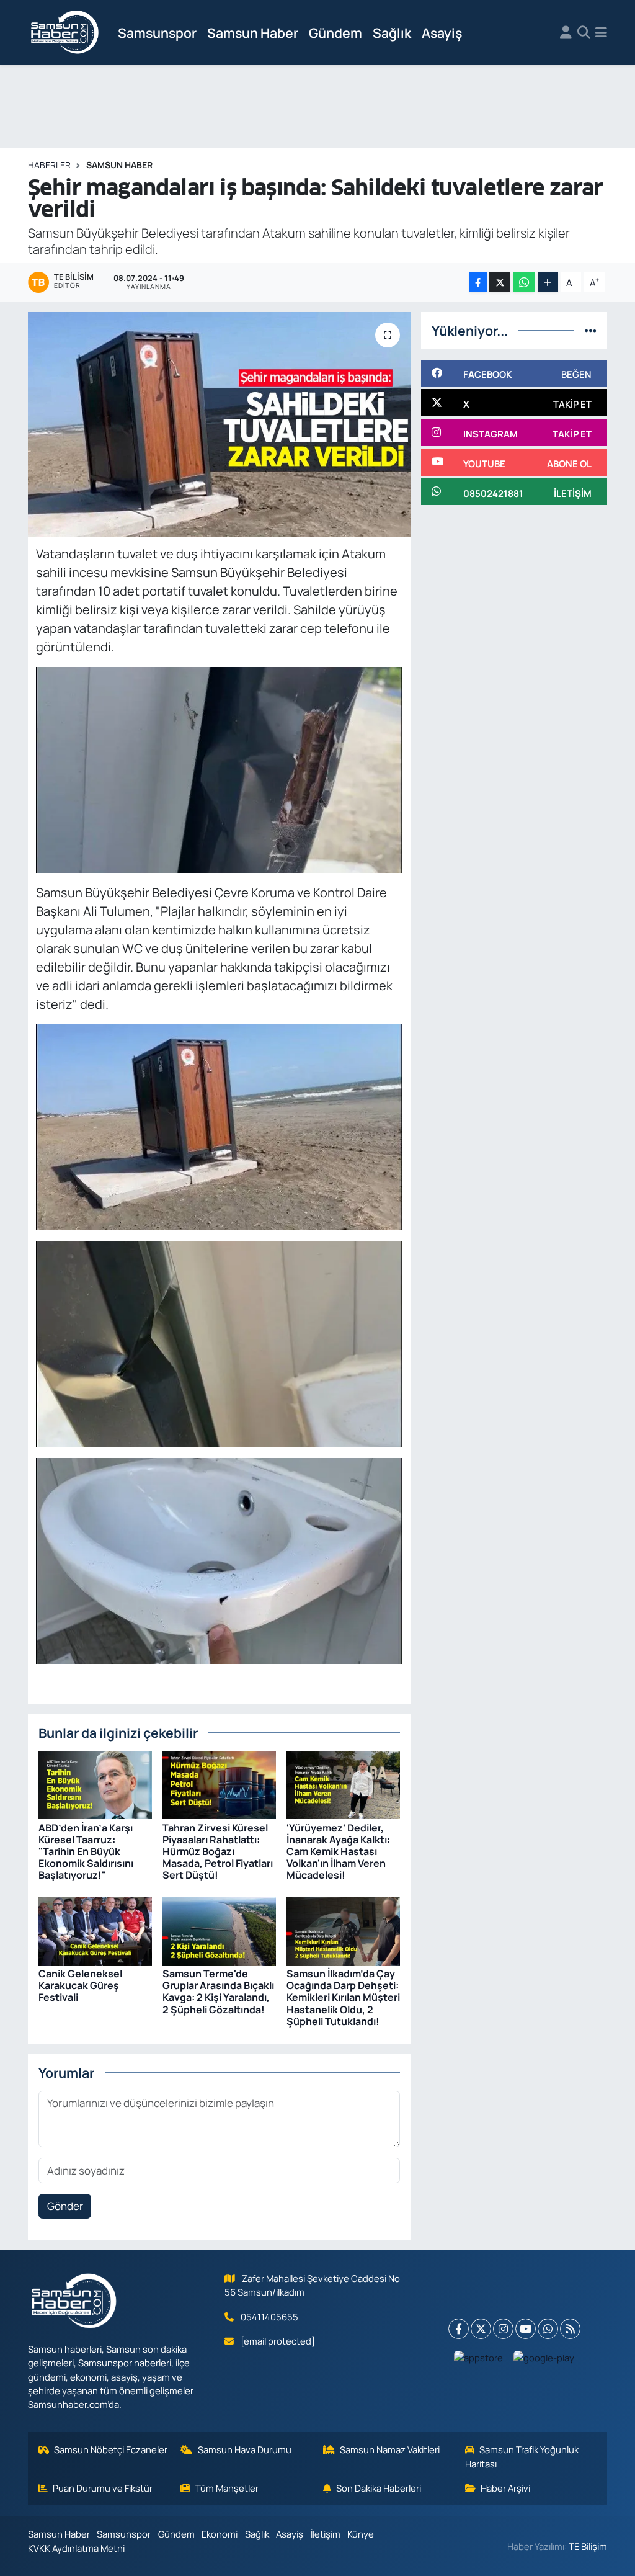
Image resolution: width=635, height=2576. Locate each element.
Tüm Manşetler (227, 2488)
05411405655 (269, 2317)
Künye (361, 2534)
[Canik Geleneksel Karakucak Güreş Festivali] (95, 1930)
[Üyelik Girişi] (566, 33)
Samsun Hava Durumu (245, 2449)
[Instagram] (503, 2329)
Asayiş (442, 33)
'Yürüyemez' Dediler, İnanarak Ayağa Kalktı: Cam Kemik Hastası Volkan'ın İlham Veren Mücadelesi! (338, 1852)
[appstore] (479, 2357)
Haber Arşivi (505, 2488)
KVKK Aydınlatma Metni (76, 2548)
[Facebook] (459, 2329)
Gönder (65, 2206)
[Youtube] (526, 2329)
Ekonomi (220, 2534)
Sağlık (392, 33)
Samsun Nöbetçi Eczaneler (111, 2449)
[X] (481, 2329)
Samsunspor (157, 33)
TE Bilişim (588, 2546)
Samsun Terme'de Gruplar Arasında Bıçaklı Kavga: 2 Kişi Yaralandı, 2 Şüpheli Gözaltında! (218, 1992)
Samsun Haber (253, 33)
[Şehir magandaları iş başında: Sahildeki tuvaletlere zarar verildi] (219, 424)
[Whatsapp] (548, 2329)
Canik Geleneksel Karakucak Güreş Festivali (80, 1985)
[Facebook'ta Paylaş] (478, 282)
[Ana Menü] (601, 33)
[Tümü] (591, 330)
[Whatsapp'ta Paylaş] (524, 282)
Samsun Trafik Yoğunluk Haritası (522, 2456)
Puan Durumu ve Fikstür (103, 2488)
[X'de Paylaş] (500, 282)
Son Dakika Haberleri (379, 2488)
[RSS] (570, 2329)
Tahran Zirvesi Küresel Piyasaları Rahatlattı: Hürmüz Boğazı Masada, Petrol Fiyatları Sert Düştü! (218, 1852)
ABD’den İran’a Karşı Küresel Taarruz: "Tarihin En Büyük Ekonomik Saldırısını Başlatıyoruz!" (86, 1852)
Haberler (49, 165)
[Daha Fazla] (548, 282)
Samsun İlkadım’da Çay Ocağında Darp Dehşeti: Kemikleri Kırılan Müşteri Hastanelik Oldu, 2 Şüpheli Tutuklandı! (343, 1997)
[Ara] (584, 33)
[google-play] (544, 2357)
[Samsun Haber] (65, 33)
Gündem (335, 33)
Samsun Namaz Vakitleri (390, 2449)
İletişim (326, 2534)
